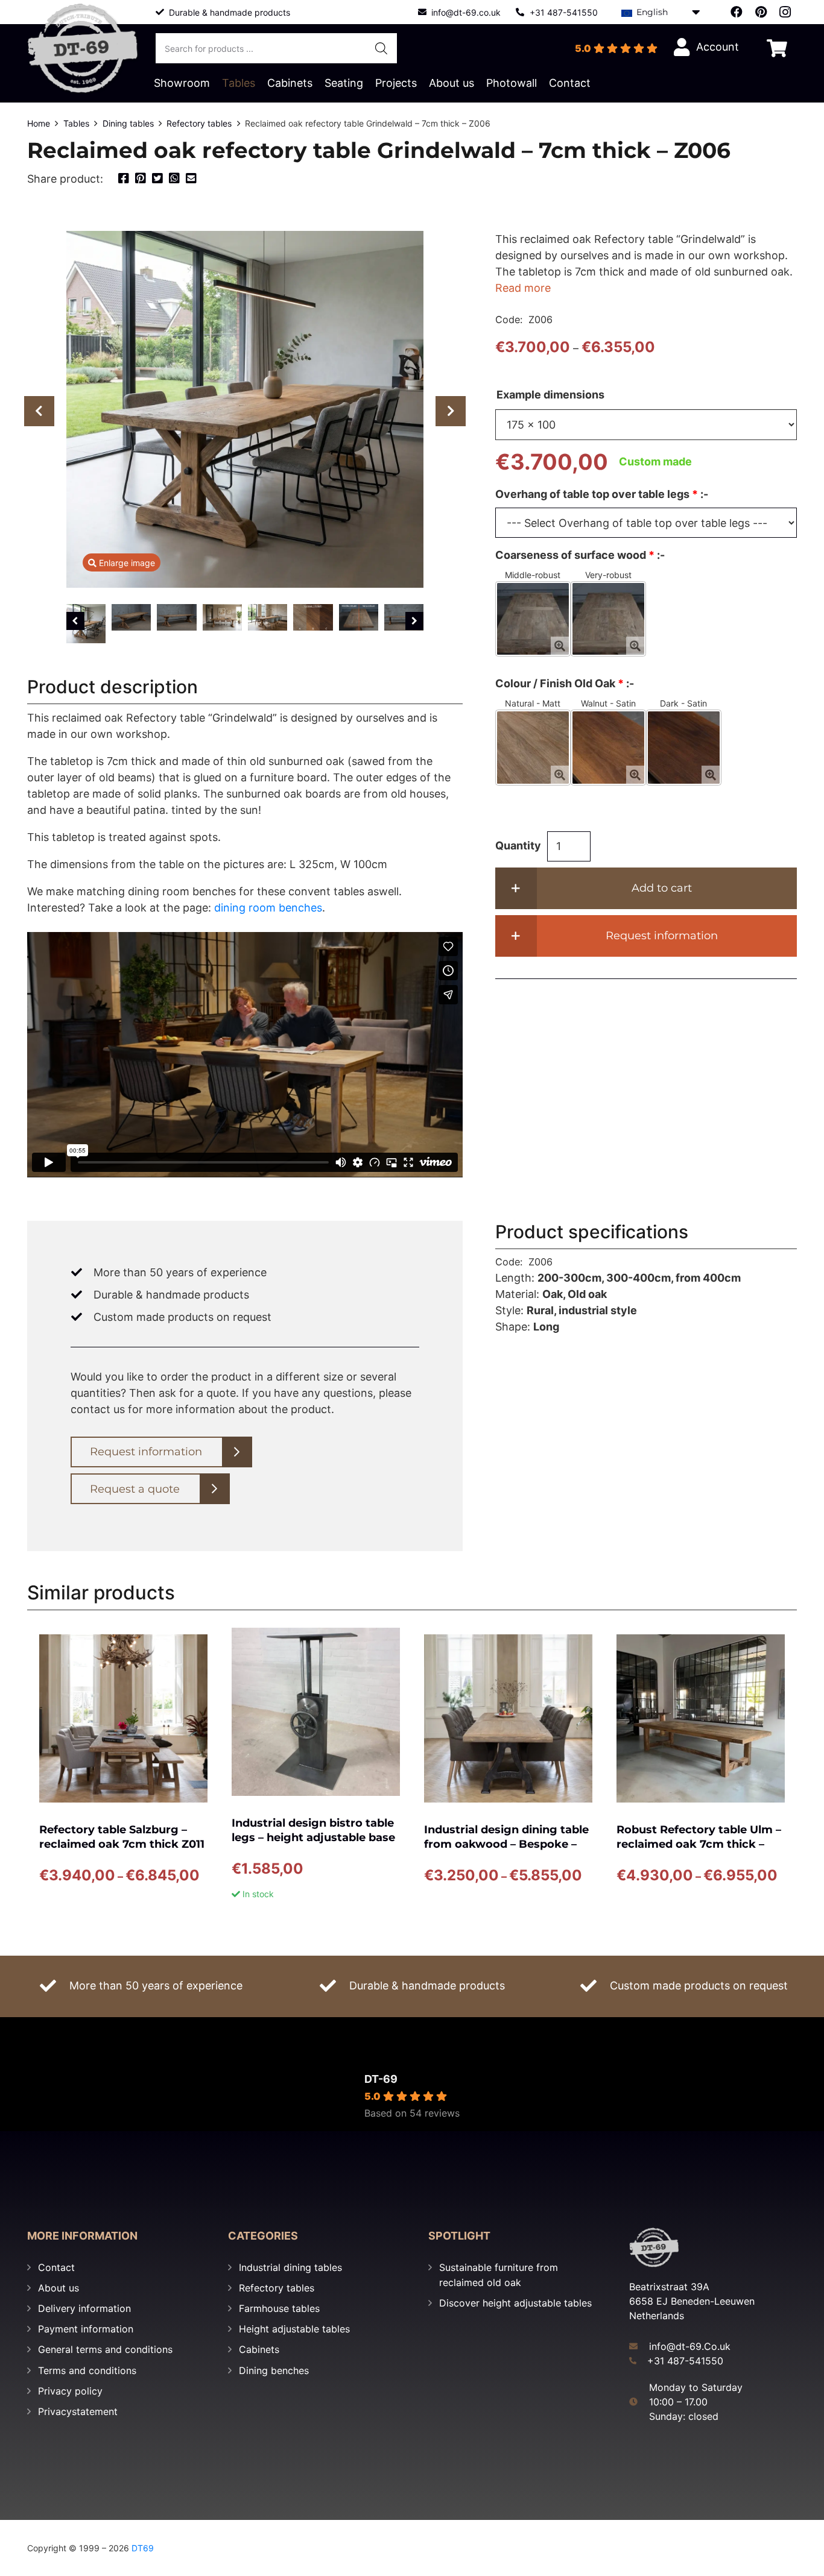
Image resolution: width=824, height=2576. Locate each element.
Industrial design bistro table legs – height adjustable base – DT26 (313, 1838)
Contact (56, 2267)
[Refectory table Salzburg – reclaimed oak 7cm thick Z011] (123, 1718)
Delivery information (84, 2308)
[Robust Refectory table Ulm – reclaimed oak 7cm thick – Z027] (701, 1718)
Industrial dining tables (290, 2267)
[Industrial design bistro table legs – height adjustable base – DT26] (316, 1712)
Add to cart (662, 888)
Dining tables (128, 123)
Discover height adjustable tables (515, 2303)
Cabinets (259, 2349)
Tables (76, 123)
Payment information (86, 2329)
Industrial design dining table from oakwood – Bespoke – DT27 (506, 1844)
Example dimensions (550, 395)
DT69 (143, 2548)
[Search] (381, 48)
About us (59, 2288)
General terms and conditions (105, 2349)
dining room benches (268, 908)
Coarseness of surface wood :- (580, 555)
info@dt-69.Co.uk (690, 2346)
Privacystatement (78, 2411)
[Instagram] (785, 12)
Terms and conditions (87, 2370)
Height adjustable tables (294, 2329)
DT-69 (381, 2079)
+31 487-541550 (685, 2361)
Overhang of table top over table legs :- (602, 494)
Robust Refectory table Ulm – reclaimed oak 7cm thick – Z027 (699, 1844)
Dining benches (274, 2370)
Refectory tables (199, 123)
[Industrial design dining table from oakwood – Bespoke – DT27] (508, 1718)
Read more (523, 288)
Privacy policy (70, 2391)
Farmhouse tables (279, 2308)
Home (39, 123)
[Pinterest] (761, 12)
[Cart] (777, 48)
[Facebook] (737, 12)
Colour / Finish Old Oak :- (565, 683)
